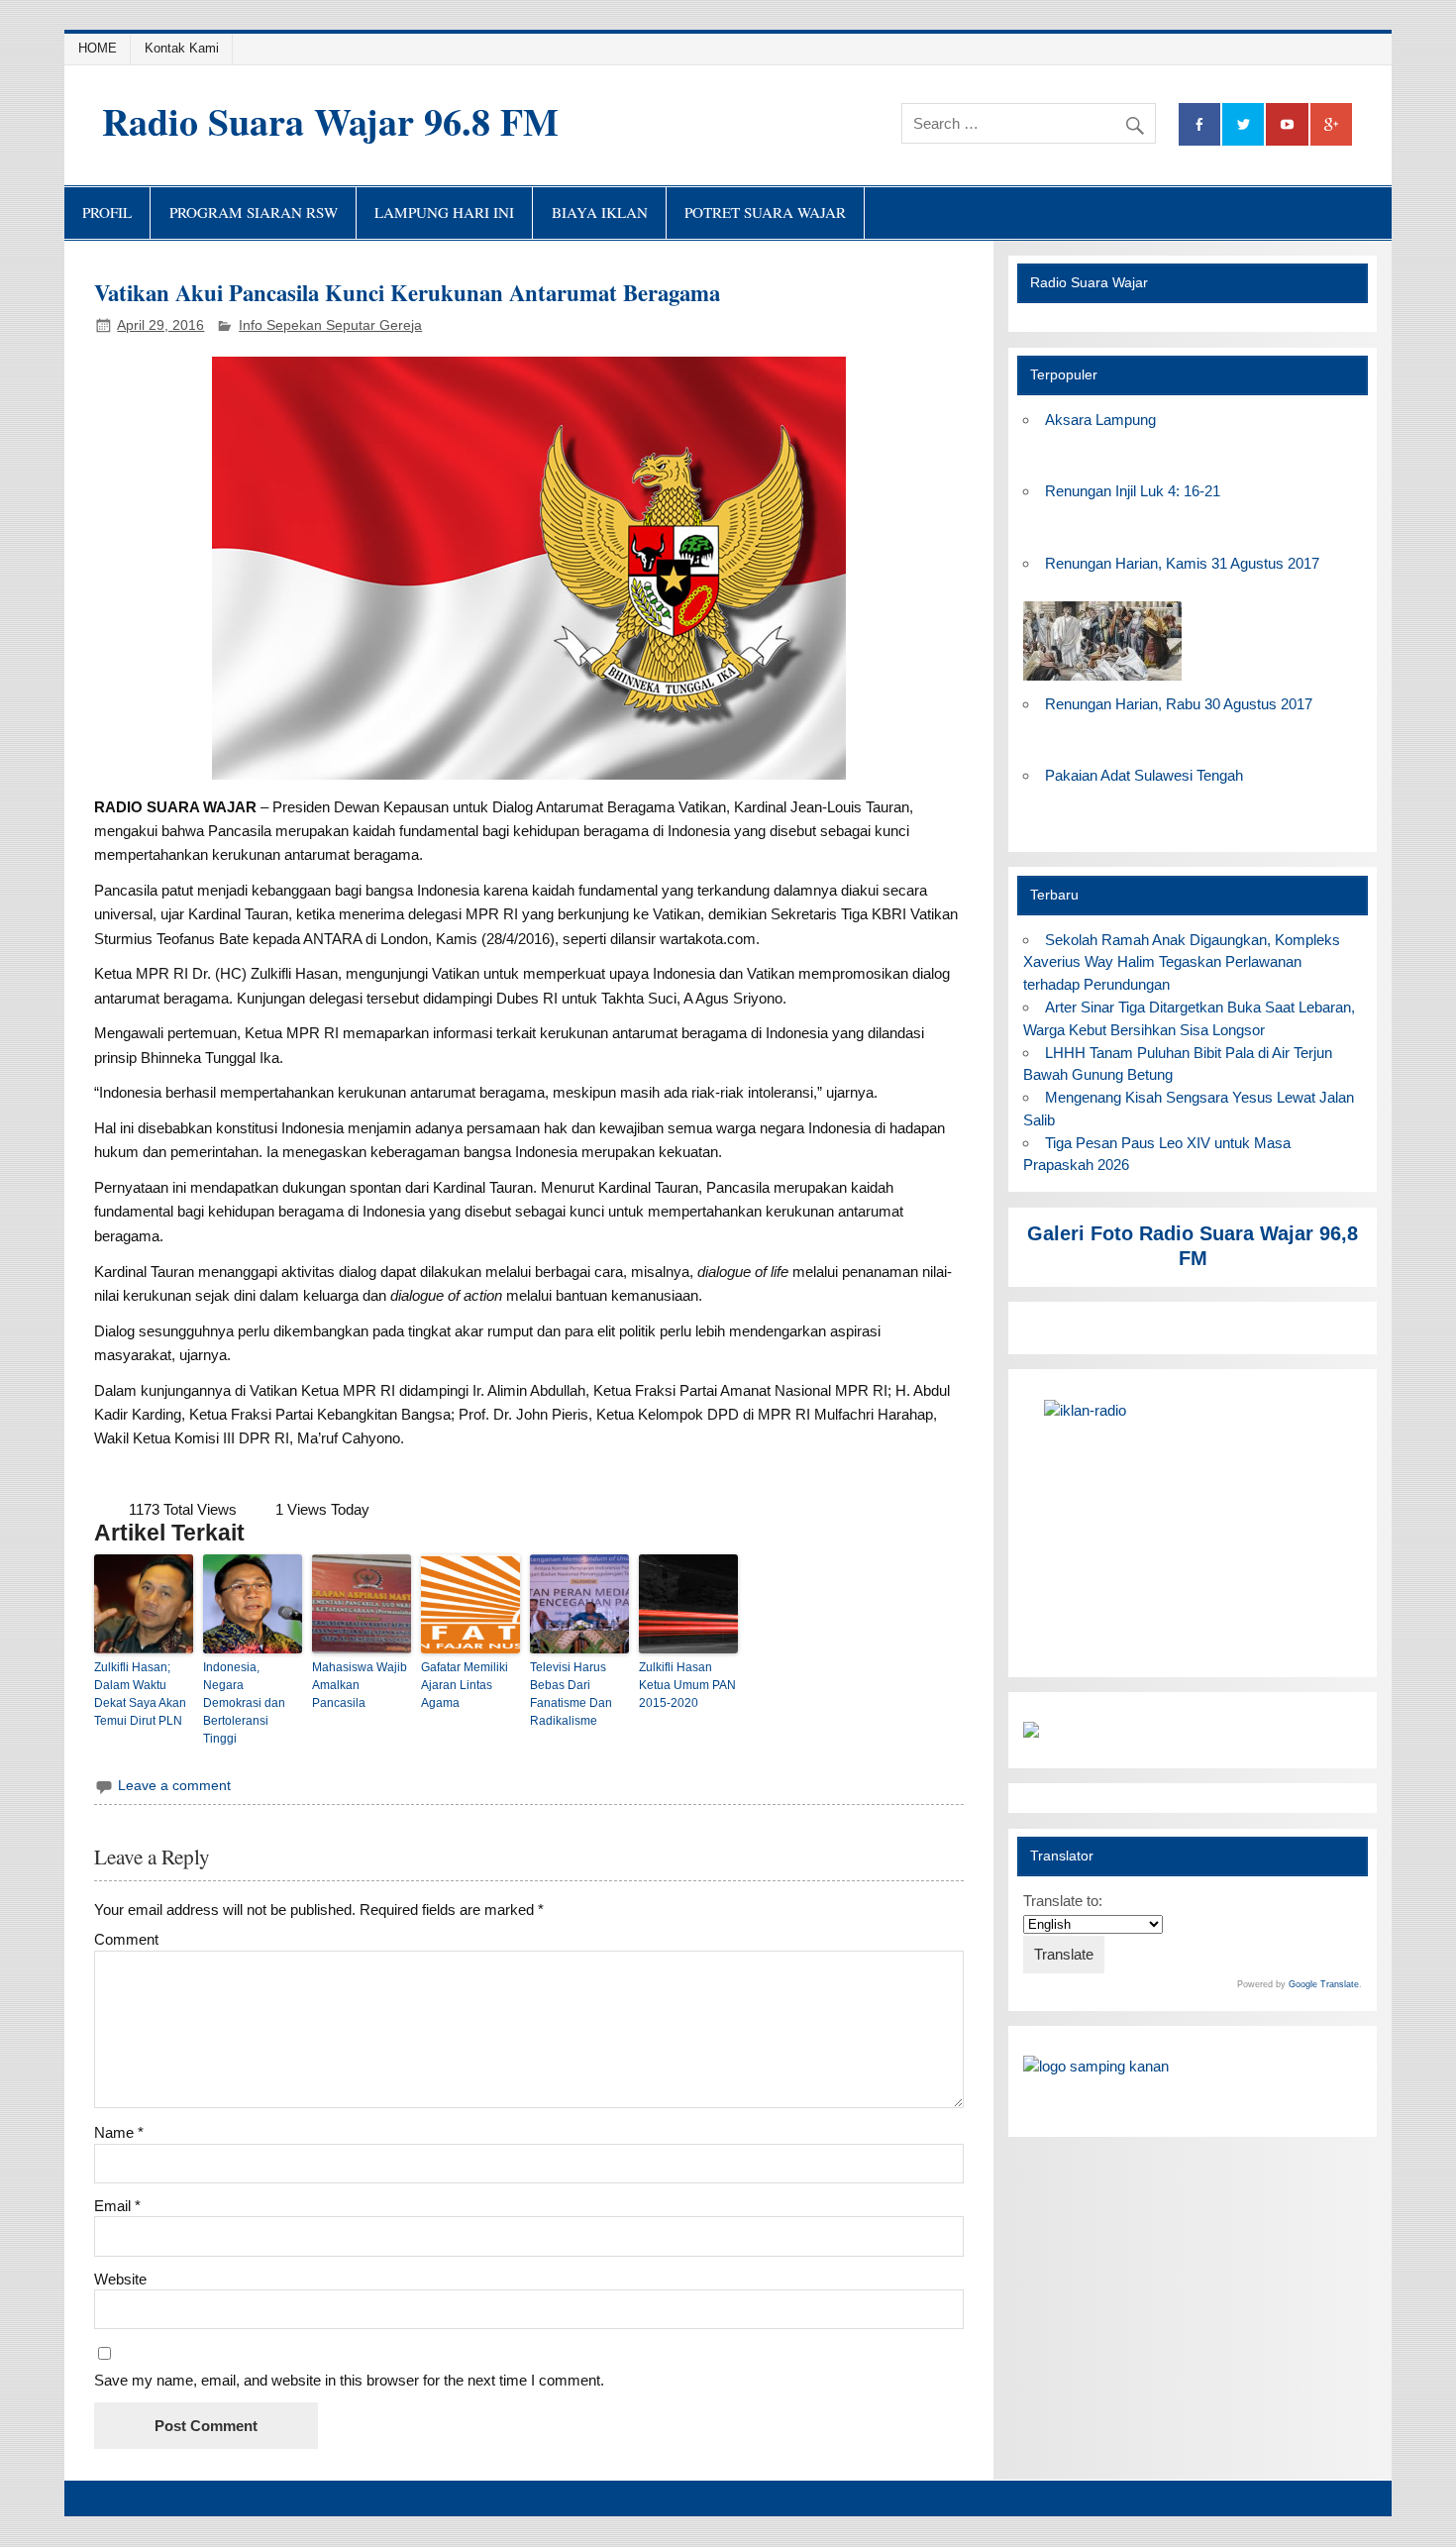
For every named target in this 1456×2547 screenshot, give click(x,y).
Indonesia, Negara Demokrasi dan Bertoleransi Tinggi (244, 1703)
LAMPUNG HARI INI (444, 212)
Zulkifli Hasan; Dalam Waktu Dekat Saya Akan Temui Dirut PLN (140, 1694)
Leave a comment (174, 1786)
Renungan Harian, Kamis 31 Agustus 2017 (1182, 563)
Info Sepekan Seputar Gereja (330, 325)
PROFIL (107, 212)
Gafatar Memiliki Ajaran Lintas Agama (465, 1685)
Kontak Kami (182, 48)
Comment (126, 1939)
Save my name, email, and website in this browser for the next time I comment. (349, 2380)
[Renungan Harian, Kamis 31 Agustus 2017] (1102, 681)
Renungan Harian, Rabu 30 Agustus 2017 (1179, 704)
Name (119, 2132)
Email (117, 2206)
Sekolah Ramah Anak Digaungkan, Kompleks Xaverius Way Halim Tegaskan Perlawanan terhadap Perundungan (1181, 962)
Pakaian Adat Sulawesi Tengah (1144, 775)
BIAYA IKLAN (600, 212)
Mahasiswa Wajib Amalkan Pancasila (360, 1685)
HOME (98, 48)
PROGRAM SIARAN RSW (254, 212)
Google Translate (1324, 1984)
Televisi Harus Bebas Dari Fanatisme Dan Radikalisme (571, 1694)
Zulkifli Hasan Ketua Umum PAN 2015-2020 (687, 1685)
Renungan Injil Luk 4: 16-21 (1133, 491)
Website (120, 2279)
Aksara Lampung (1100, 420)
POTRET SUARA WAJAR (765, 212)
